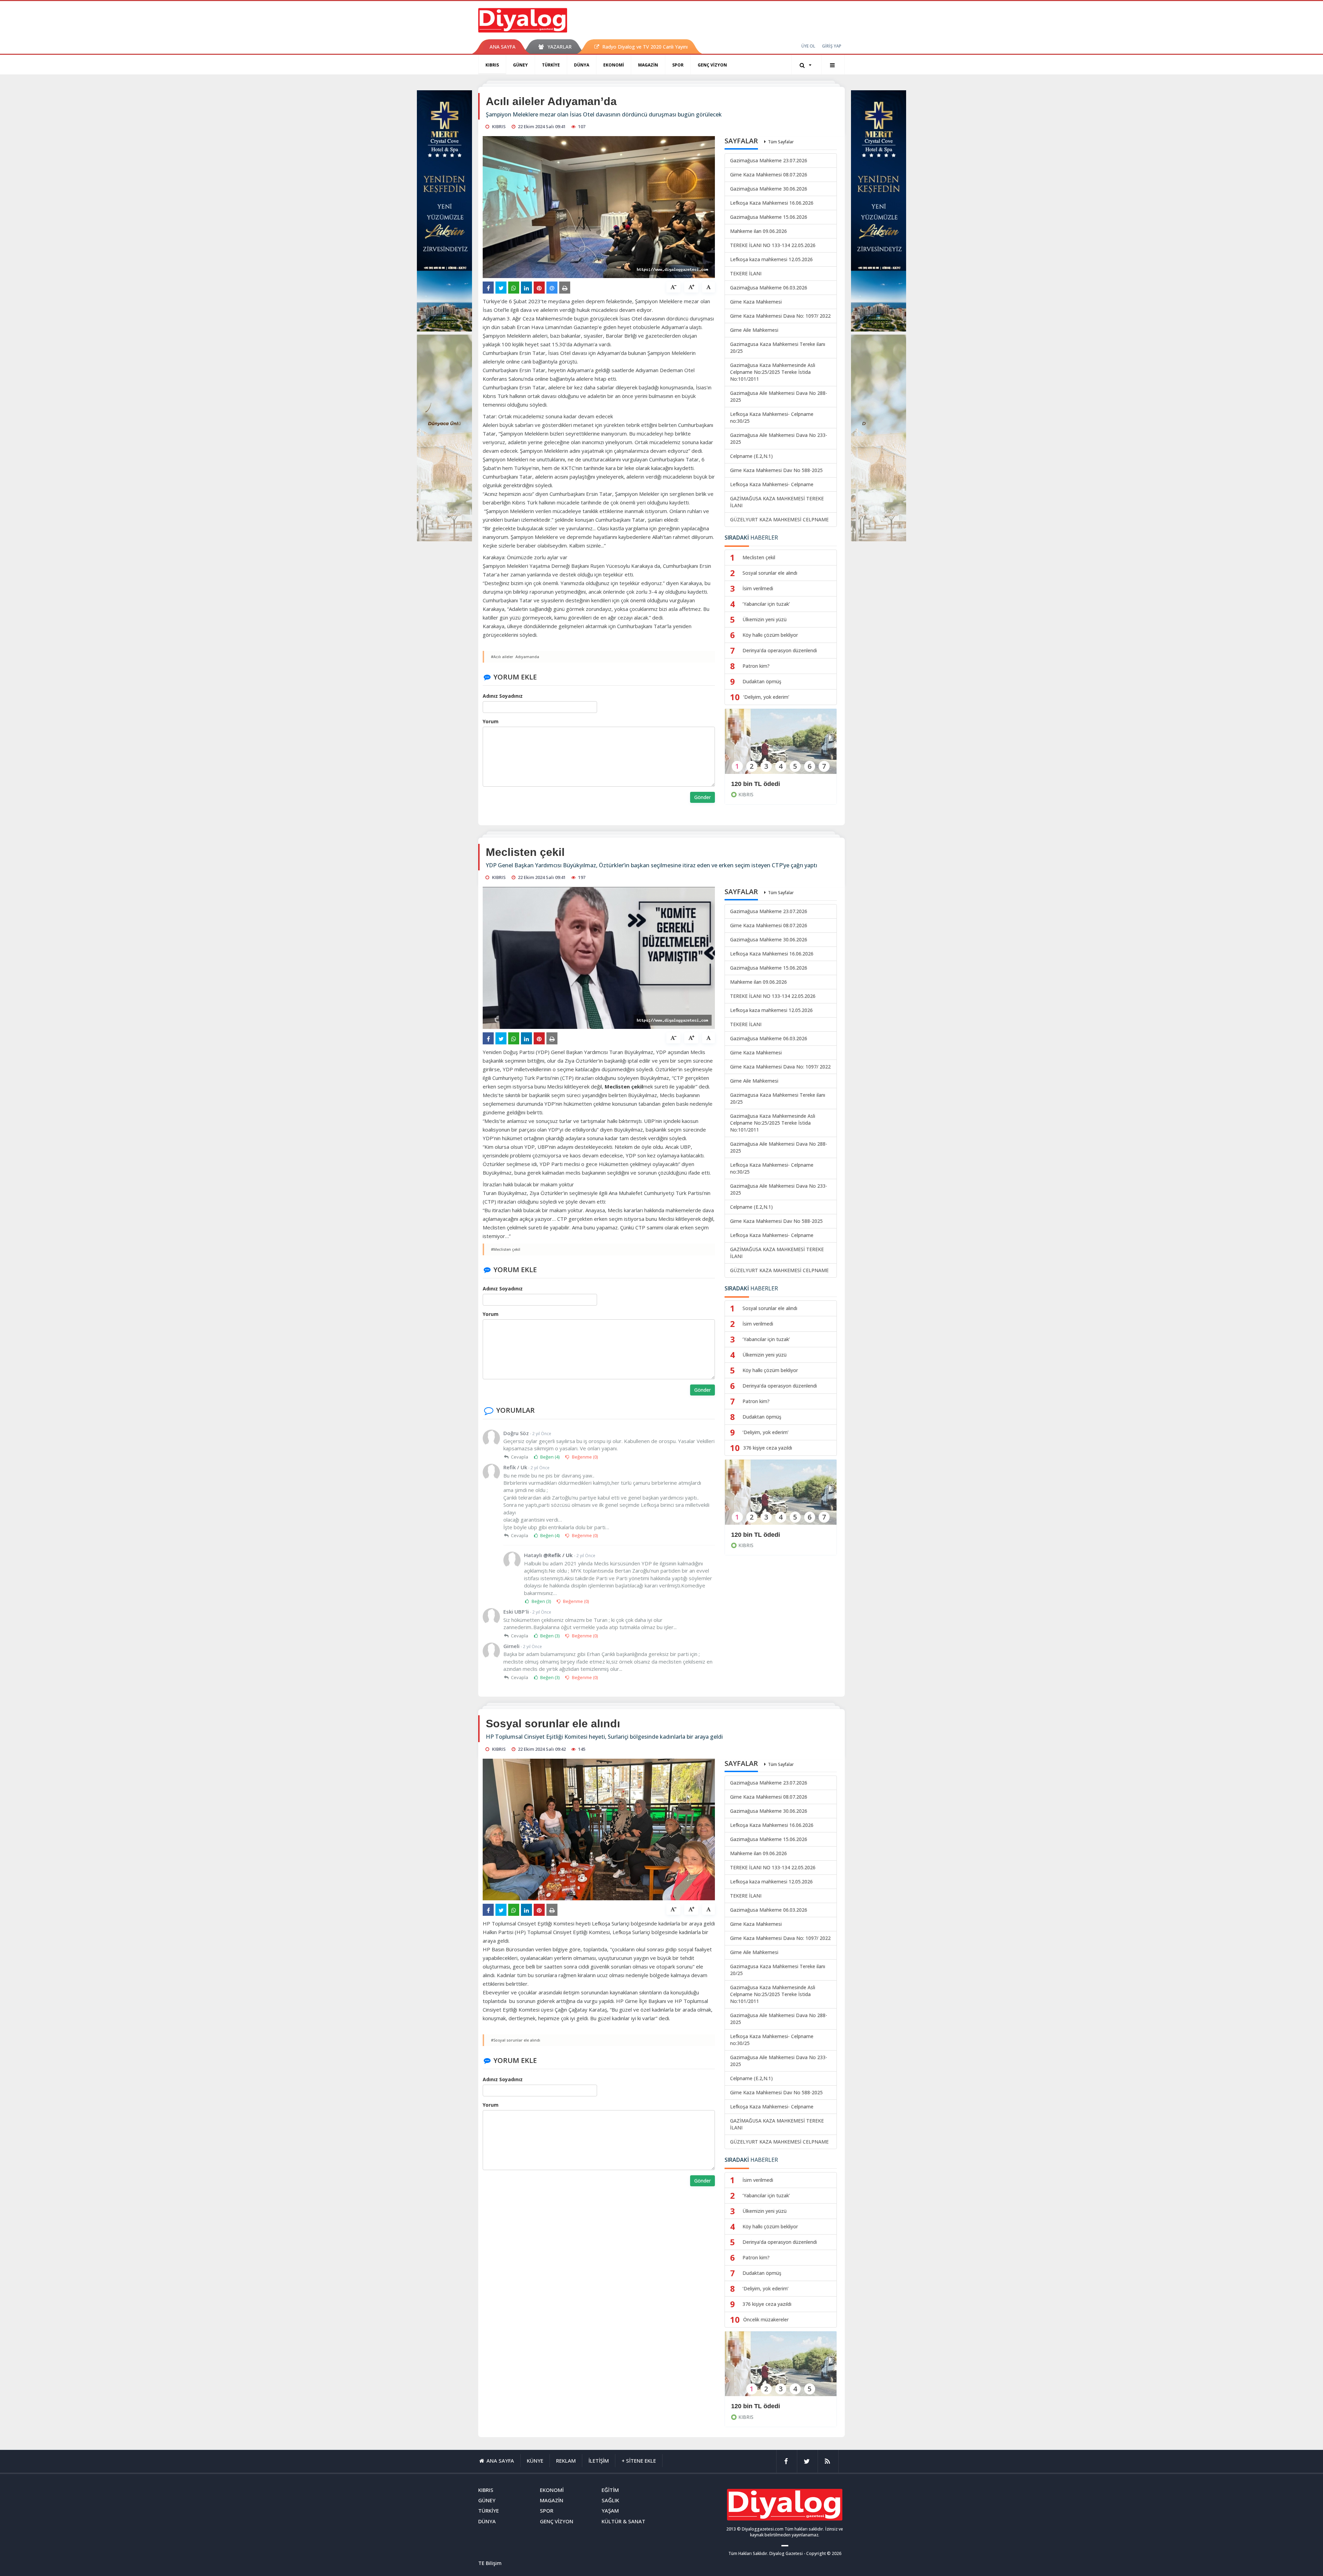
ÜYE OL (808, 46)
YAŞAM (610, 2511)
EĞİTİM (610, 2490)
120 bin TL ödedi (756, 784)
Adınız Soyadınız (503, 696)
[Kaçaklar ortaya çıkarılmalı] (781, 2368)
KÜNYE (535, 2461)
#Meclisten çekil (506, 1249)
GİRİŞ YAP (832, 46)
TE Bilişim (490, 2563)
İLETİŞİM (599, 2461)
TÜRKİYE (551, 65)
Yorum (491, 721)
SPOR (678, 65)
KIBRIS (492, 65)
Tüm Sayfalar (781, 142)
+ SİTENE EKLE (639, 2461)
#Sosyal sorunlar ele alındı (516, 2040)
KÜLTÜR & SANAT (623, 2521)
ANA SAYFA (502, 47)
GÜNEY (520, 65)
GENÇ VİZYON (712, 65)
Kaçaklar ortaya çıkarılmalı (770, 2406)
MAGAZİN (648, 65)
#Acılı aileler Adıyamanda (515, 657)
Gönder (702, 797)
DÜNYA (582, 65)
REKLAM (566, 2461)
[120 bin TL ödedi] (781, 746)
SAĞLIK (610, 2500)
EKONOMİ (614, 65)
